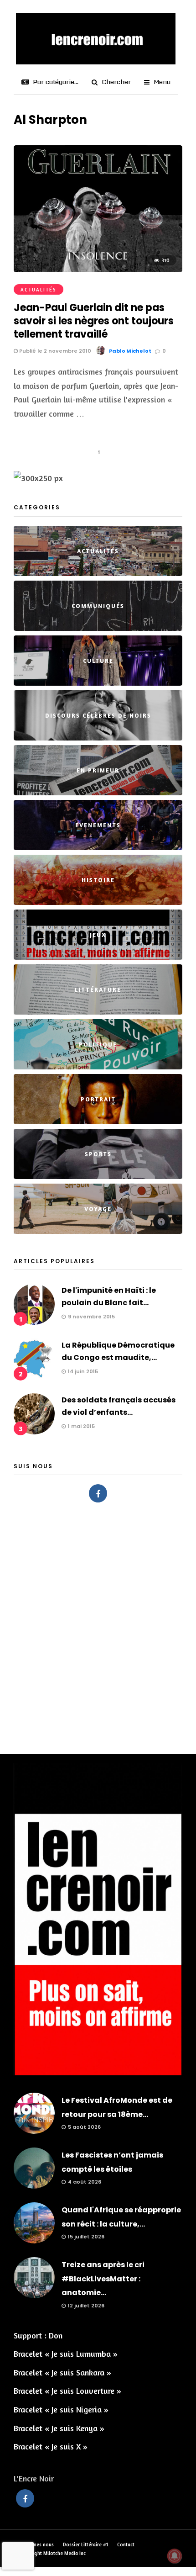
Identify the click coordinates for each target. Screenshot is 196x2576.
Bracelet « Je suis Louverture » (67, 2391)
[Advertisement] (98, 1624)
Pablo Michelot (130, 351)
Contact (126, 2544)
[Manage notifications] (175, 2556)
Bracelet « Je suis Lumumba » (66, 2354)
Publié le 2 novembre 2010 (54, 351)
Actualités (39, 290)
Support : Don (38, 2335)
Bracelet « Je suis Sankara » (62, 2372)
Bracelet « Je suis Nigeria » (61, 2409)
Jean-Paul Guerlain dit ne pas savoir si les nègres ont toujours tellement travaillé (94, 321)
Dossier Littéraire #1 (85, 2544)
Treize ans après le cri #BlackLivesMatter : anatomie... (103, 2279)
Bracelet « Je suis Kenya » (59, 2428)
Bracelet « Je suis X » (51, 2446)
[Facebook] (98, 1493)
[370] (98, 269)
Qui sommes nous (34, 2544)
